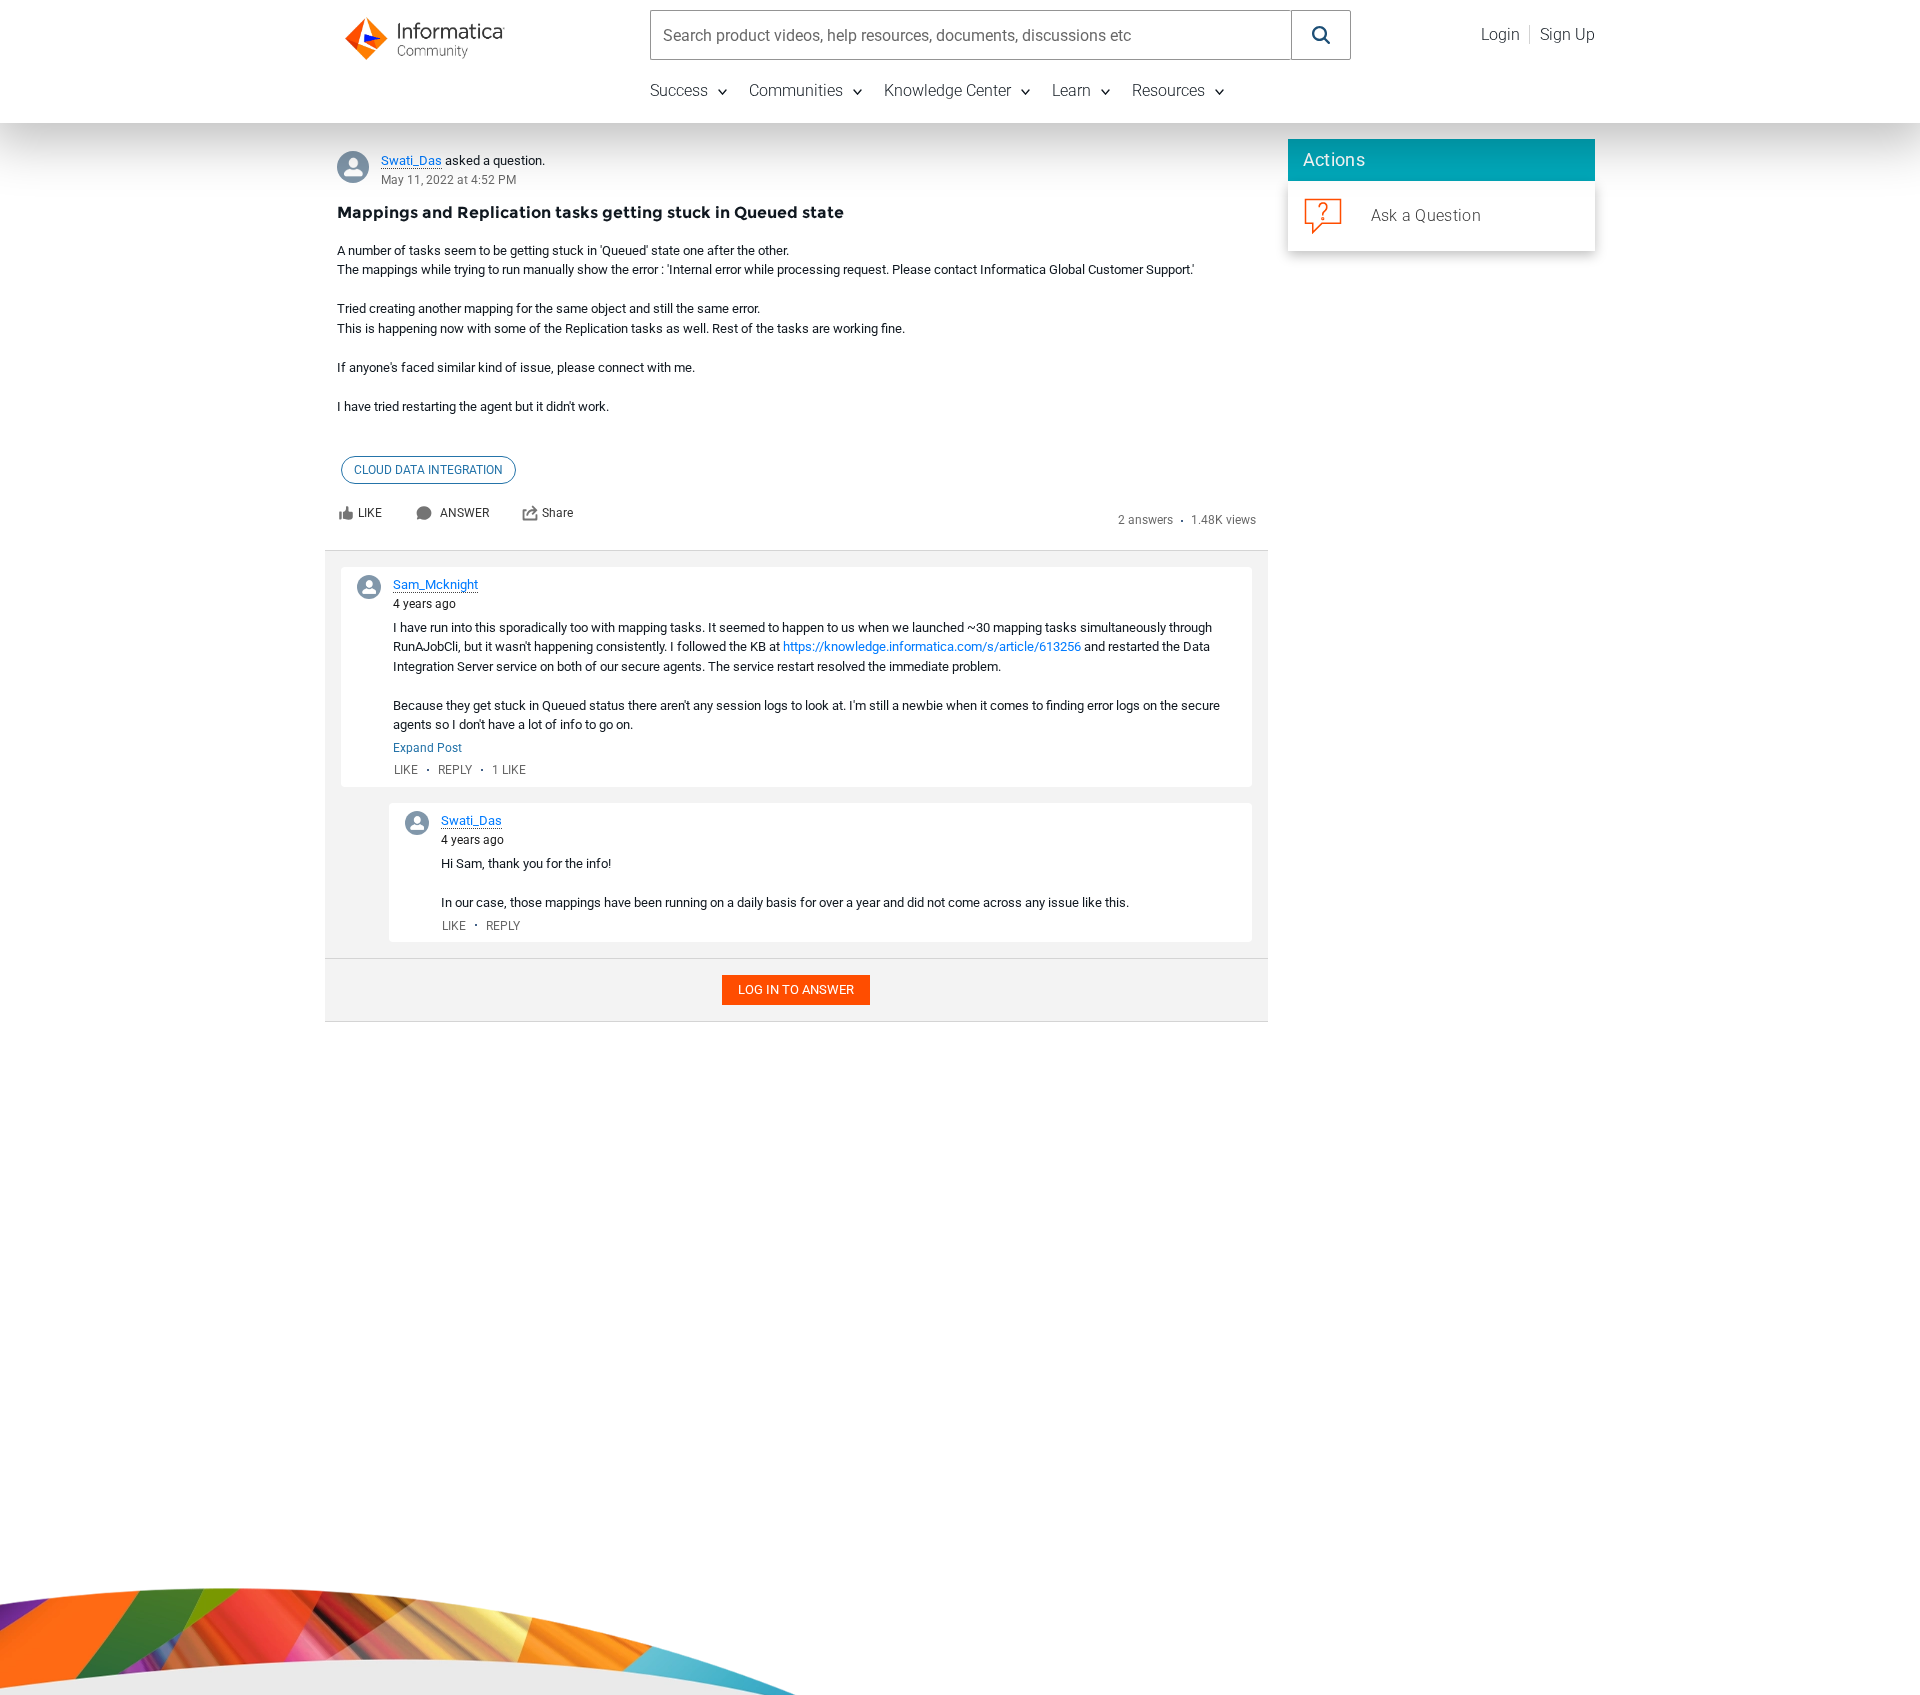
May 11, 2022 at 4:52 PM (448, 180)
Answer (464, 513)
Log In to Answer (796, 989)
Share (557, 513)
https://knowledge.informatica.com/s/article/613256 (932, 646)
